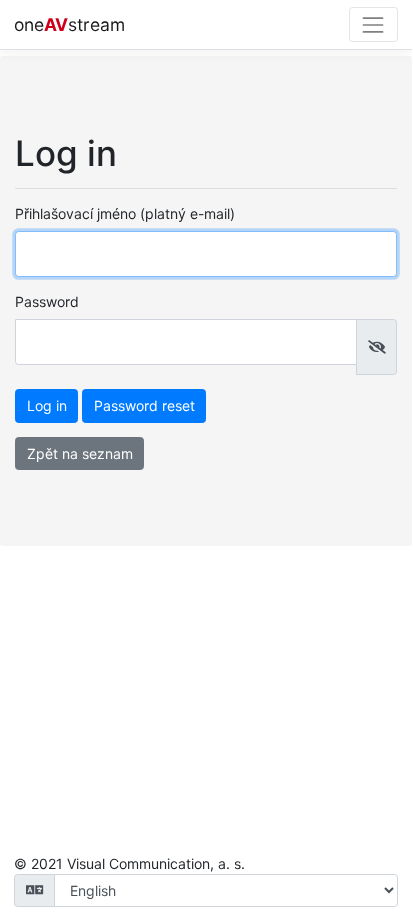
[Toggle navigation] (373, 24)
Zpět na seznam (80, 453)
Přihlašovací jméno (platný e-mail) (125, 213)
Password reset (144, 405)
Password (47, 301)
